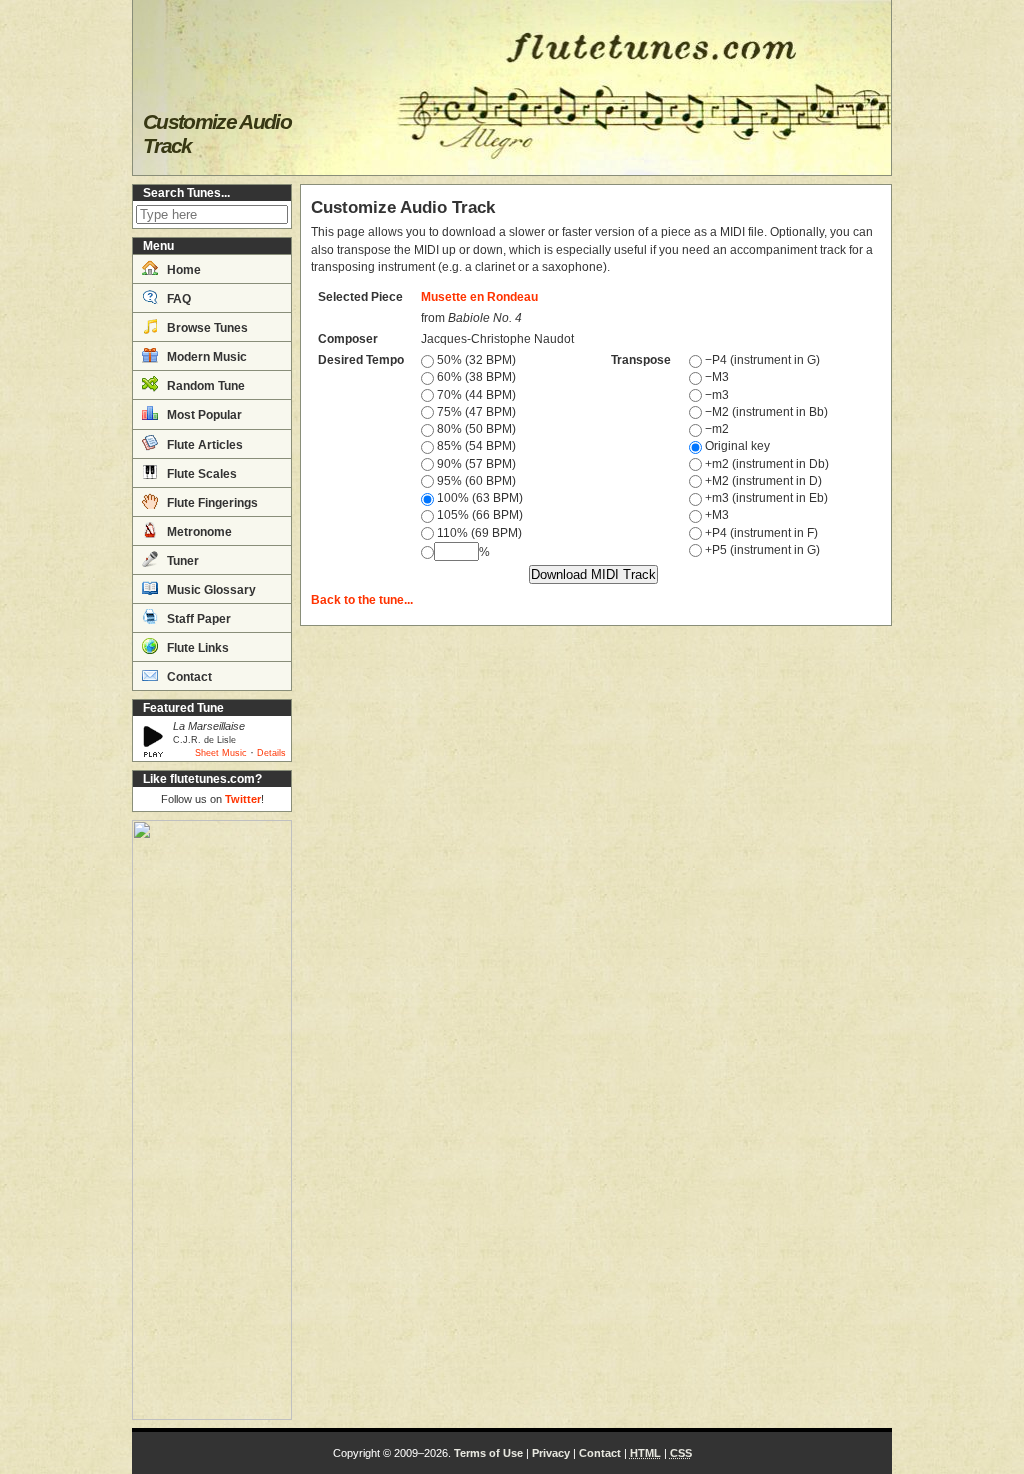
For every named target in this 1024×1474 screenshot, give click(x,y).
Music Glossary (210, 590)
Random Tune (204, 386)
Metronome (198, 532)
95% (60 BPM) (475, 481)
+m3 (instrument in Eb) (765, 498)
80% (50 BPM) (475, 429)
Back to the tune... (362, 600)
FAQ (177, 299)
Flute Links (196, 648)
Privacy (551, 1453)
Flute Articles (203, 445)
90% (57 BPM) (475, 464)
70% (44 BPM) (475, 395)
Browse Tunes (206, 328)
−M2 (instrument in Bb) (765, 412)
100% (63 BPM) (478, 498)
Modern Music (205, 357)
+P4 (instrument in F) (760, 533)
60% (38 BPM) (475, 377)
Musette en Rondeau (479, 297)
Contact (188, 677)
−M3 (715, 377)
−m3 (715, 395)
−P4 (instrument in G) (761, 360)
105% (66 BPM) (478, 515)
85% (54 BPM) (475, 446)
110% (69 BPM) (478, 533)
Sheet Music (221, 753)
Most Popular (203, 415)
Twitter (243, 799)
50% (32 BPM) (475, 360)
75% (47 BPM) (475, 412)
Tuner (181, 561)
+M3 (715, 515)
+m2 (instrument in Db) (765, 464)
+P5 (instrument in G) (761, 550)
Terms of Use (488, 1453)
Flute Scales (200, 474)
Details (271, 753)
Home (182, 270)
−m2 (715, 429)
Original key (736, 446)
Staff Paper (197, 619)
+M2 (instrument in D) (762, 481)
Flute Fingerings (211, 503)
